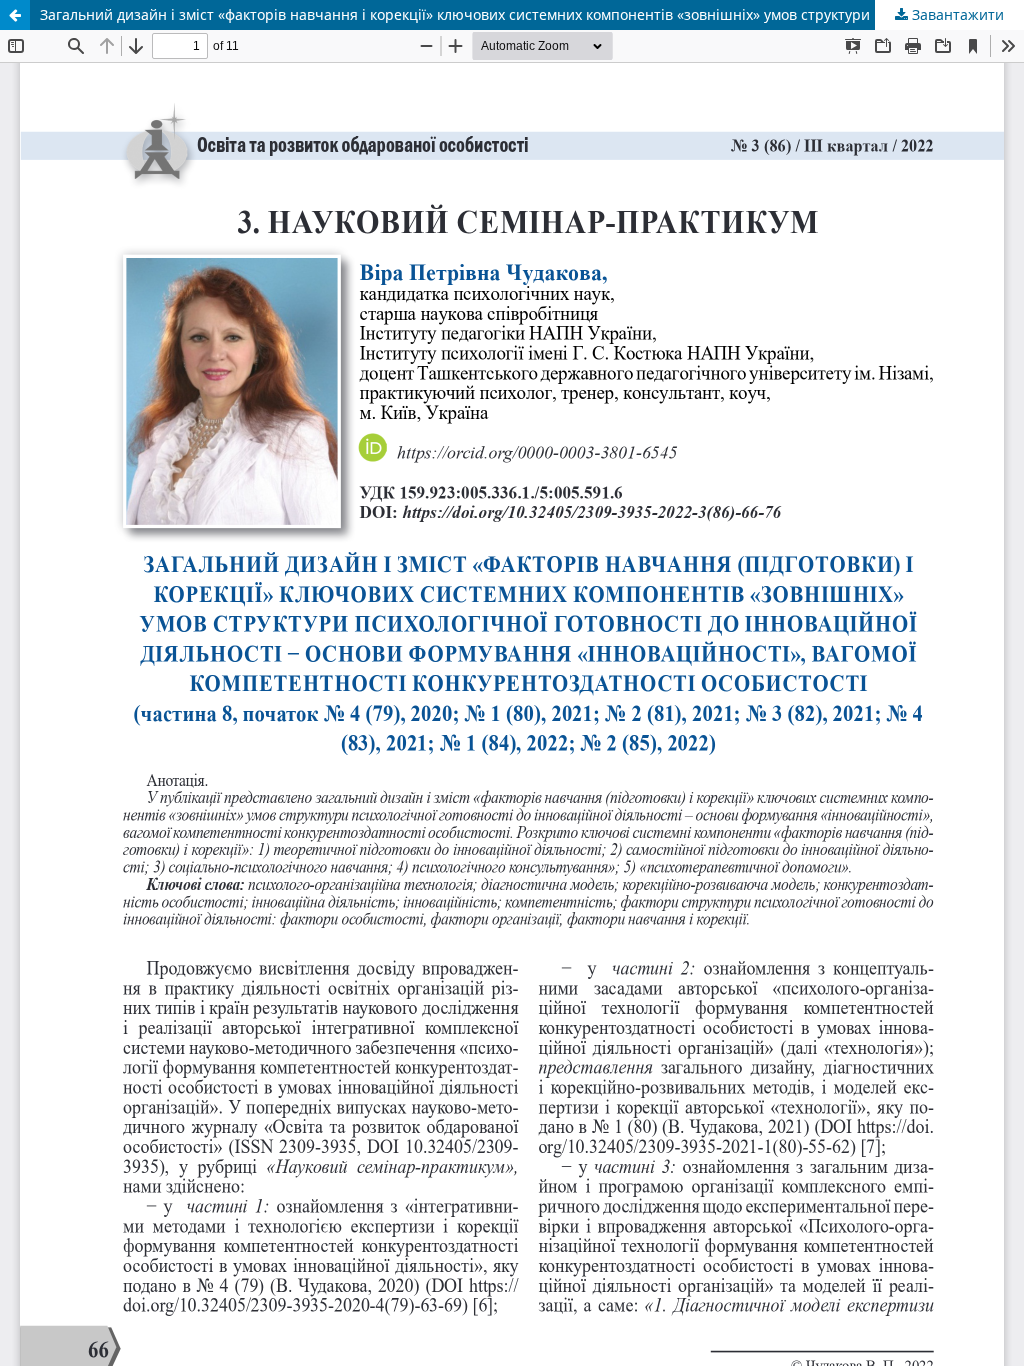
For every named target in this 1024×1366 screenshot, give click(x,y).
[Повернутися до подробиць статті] (15, 15)
